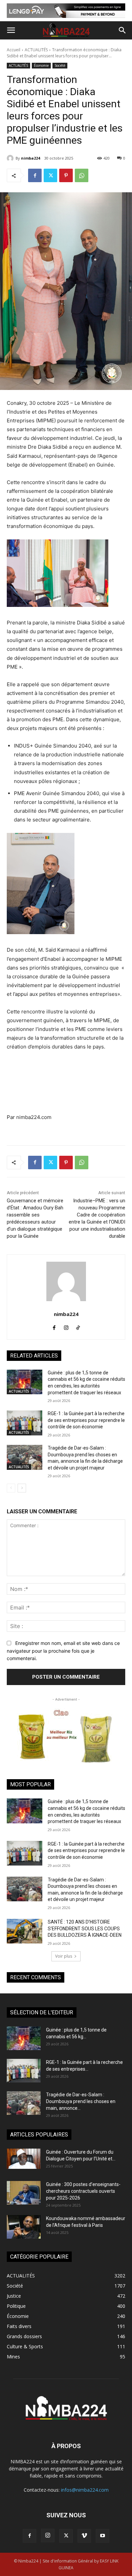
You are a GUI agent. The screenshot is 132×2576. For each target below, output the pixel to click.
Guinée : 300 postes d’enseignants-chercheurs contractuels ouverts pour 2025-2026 (83, 2191)
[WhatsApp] (82, 175)
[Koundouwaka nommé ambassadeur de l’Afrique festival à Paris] (24, 2227)
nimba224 (30, 158)
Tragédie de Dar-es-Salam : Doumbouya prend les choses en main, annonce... (81, 2101)
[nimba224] (11, 158)
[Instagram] (66, 1326)
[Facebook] (35, 175)
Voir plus (64, 1956)
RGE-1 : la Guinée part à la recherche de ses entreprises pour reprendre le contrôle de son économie (86, 1420)
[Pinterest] (66, 175)
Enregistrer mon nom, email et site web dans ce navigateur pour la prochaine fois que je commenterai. (63, 1651)
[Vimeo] (84, 2536)
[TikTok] (78, 1326)
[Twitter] (50, 175)
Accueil (14, 50)
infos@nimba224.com (85, 2490)
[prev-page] (11, 1488)
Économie (41, 65)
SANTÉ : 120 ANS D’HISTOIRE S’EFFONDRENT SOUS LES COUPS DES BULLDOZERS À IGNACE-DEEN (85, 1928)
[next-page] (22, 1488)
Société (60, 65)
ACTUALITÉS (36, 50)
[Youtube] (103, 2536)
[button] (11, 30)
